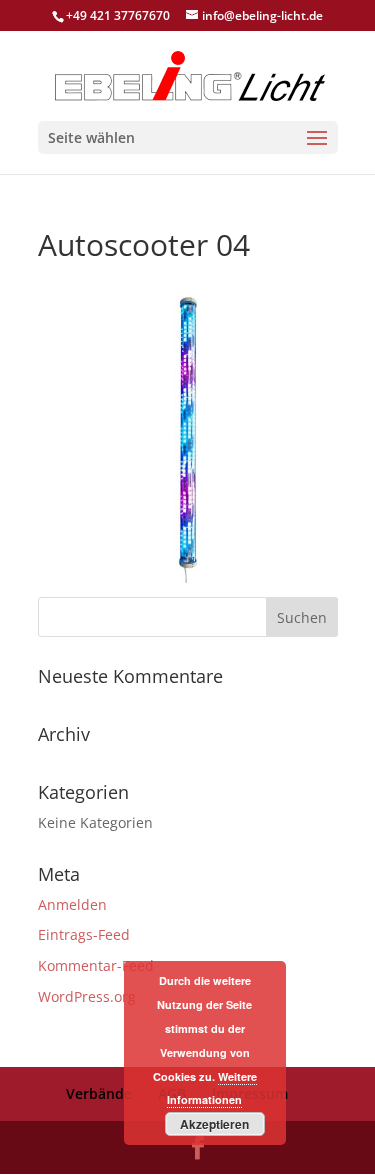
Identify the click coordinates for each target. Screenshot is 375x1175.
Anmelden (72, 904)
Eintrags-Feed (84, 934)
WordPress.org (87, 996)
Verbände (99, 1093)
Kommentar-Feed (96, 965)
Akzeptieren (214, 1124)
